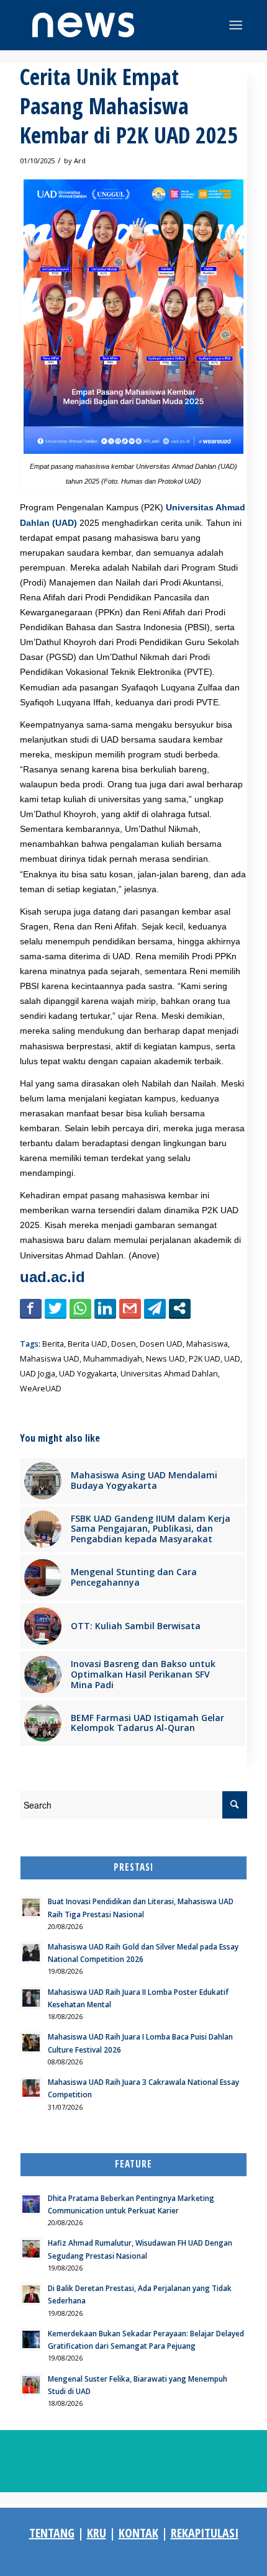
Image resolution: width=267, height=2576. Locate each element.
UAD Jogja (38, 1374)
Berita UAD (88, 1344)
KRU (97, 2533)
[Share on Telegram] (155, 1308)
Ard (80, 160)
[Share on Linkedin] (105, 1308)
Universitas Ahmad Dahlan (169, 1374)
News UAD (165, 1359)
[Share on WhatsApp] (80, 1308)
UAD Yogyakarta (88, 1374)
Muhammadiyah (113, 1359)
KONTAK (138, 2533)
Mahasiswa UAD (50, 1359)
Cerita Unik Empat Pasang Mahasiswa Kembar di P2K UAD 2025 (129, 106)
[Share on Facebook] (31, 1308)
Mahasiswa (207, 1344)
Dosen (124, 1344)
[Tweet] (56, 1308)
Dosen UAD (161, 1344)
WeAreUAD (41, 1389)
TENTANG (52, 2533)
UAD (232, 1359)
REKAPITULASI (205, 2533)
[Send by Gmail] (130, 1308)
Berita (53, 1344)
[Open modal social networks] (180, 1308)
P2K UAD (205, 1359)
